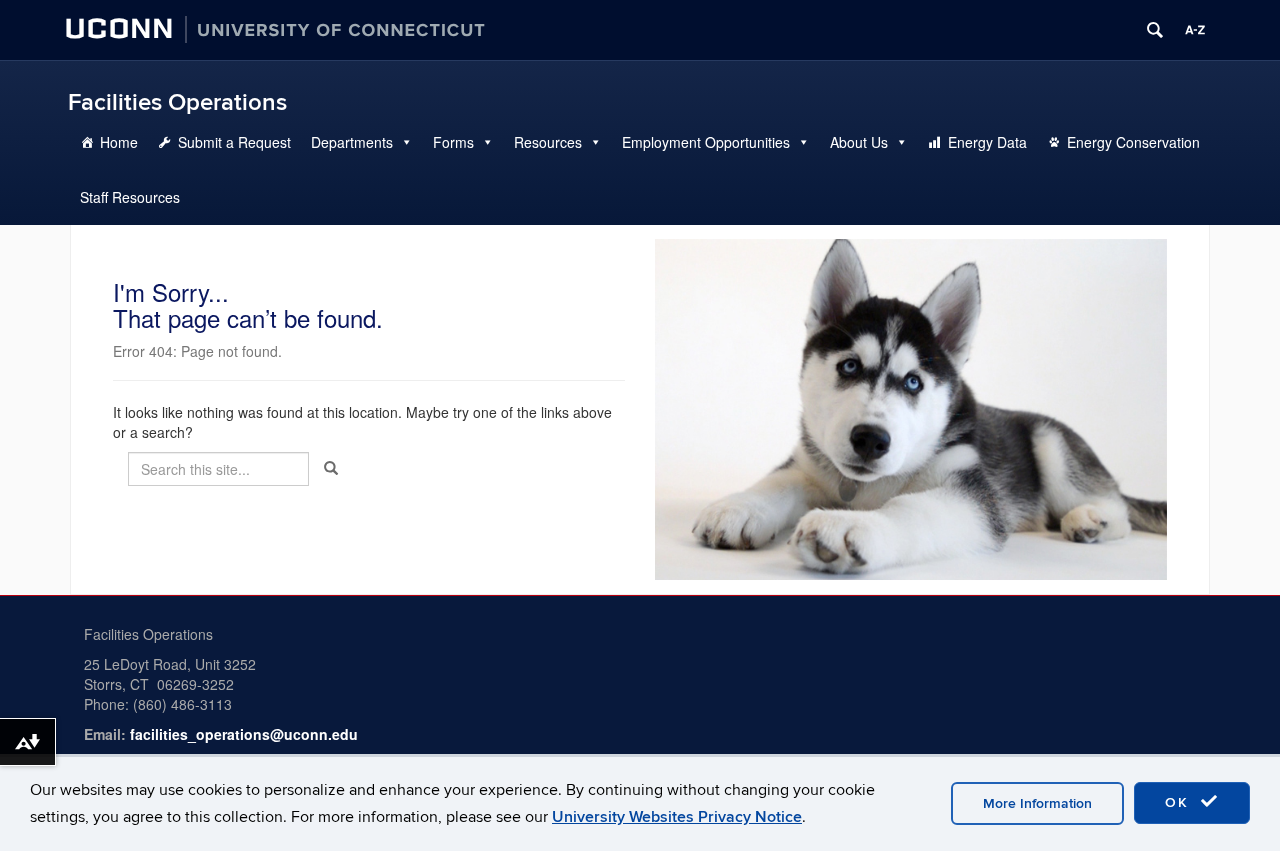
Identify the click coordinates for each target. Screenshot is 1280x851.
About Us (859, 142)
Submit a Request (234, 142)
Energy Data (987, 142)
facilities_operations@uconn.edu (244, 734)
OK (1180, 802)
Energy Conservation (1133, 142)
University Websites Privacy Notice (677, 817)
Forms (453, 142)
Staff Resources (130, 197)
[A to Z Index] (1195, 30)
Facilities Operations (177, 102)
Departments (352, 142)
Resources (548, 142)
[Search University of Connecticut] (1155, 30)
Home (119, 142)
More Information (1037, 803)
